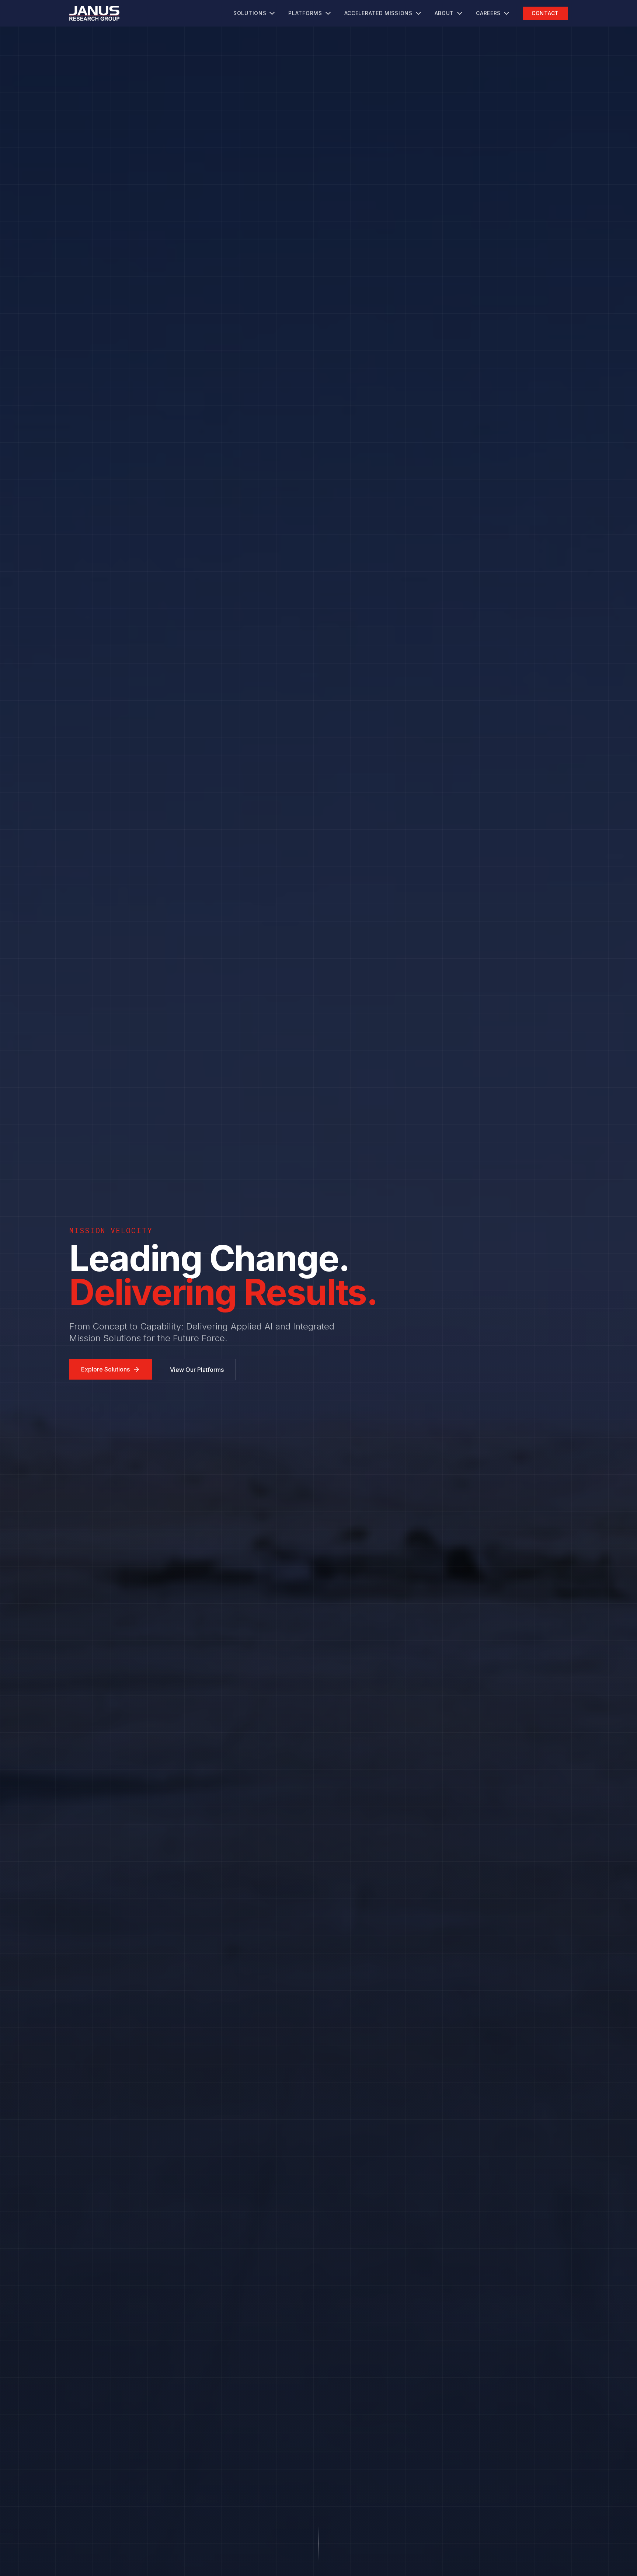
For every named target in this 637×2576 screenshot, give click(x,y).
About (444, 13)
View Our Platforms (197, 1370)
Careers (488, 13)
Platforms (305, 13)
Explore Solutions (105, 1369)
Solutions (250, 13)
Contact (545, 13)
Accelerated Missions (378, 13)
